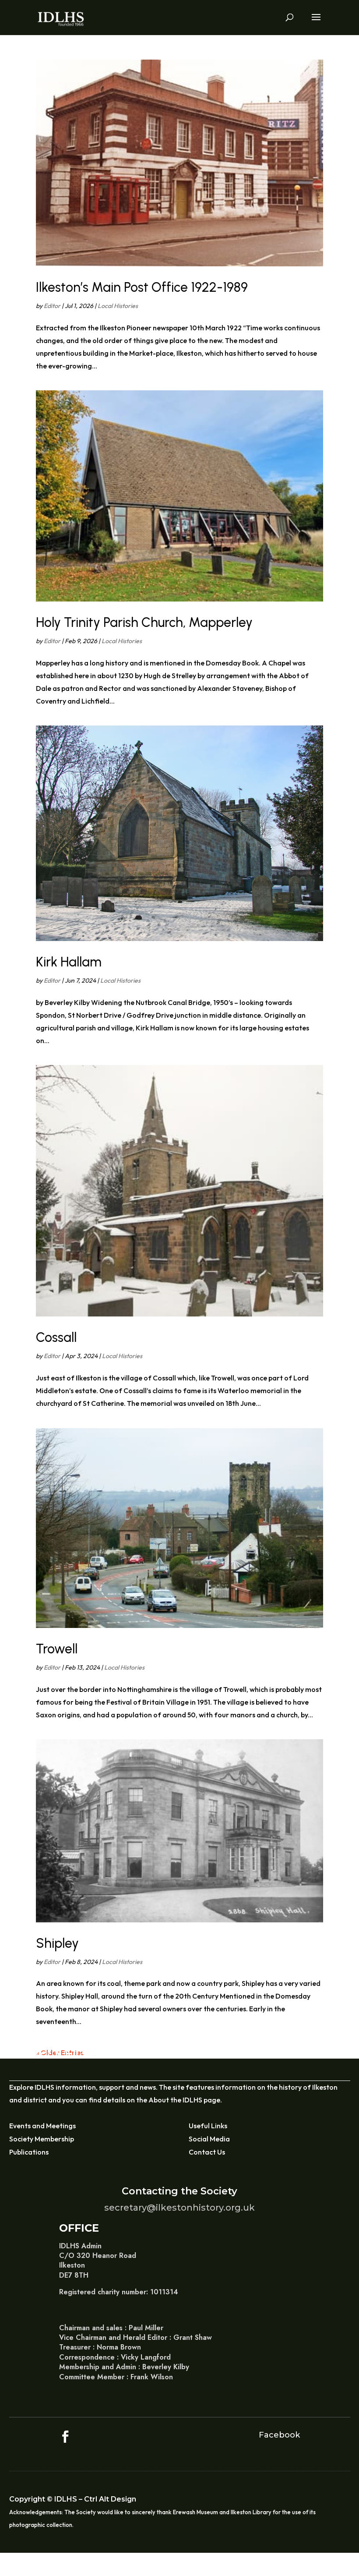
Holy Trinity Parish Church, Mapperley (144, 622)
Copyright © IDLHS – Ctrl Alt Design (73, 2499)
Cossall (56, 1337)
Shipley (57, 1943)
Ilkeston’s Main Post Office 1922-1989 (142, 287)
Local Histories (118, 306)
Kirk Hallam (69, 962)
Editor (52, 306)
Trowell (57, 1649)
